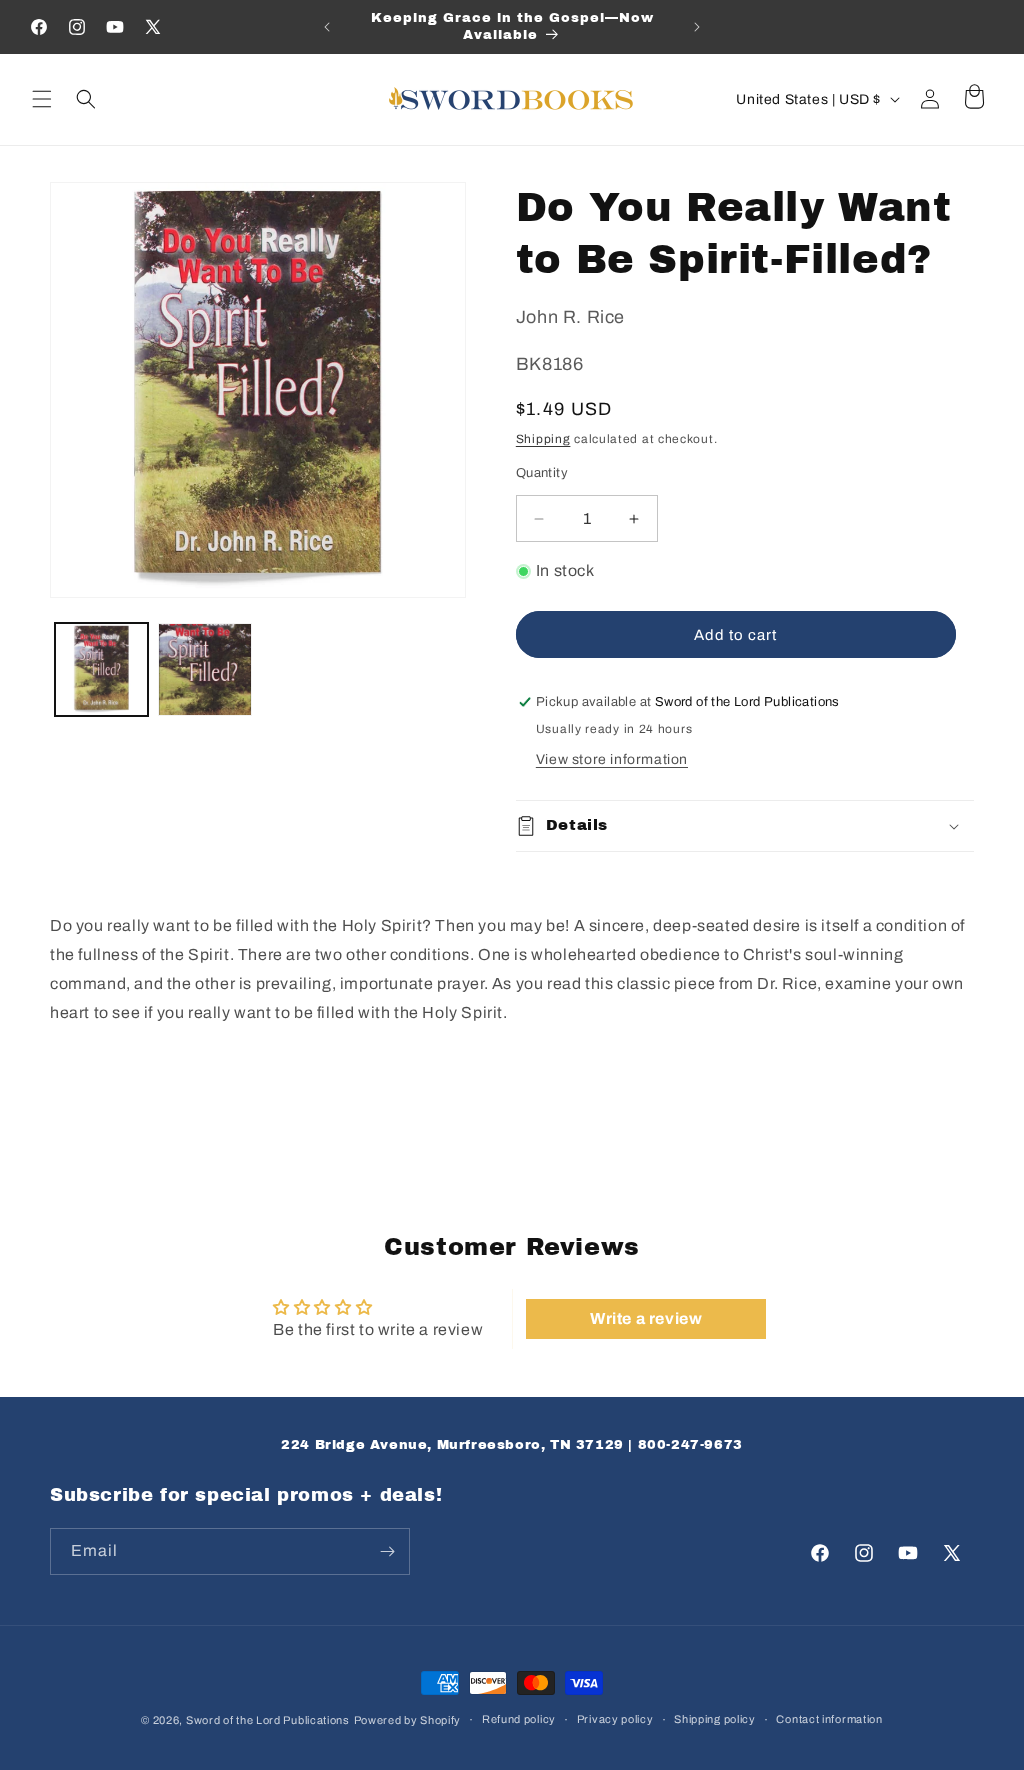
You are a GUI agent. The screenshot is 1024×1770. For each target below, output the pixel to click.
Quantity (542, 473)
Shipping (543, 439)
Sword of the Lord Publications (268, 1720)
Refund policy (519, 1719)
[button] (42, 99)
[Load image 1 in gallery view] (101, 669)
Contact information (829, 1719)
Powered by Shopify (408, 1720)
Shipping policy (715, 1719)
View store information (612, 759)
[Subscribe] (387, 1551)
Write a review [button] (646, 1318)
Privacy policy (615, 1719)
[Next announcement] (697, 27)
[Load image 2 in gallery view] (204, 669)
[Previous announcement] (327, 27)
